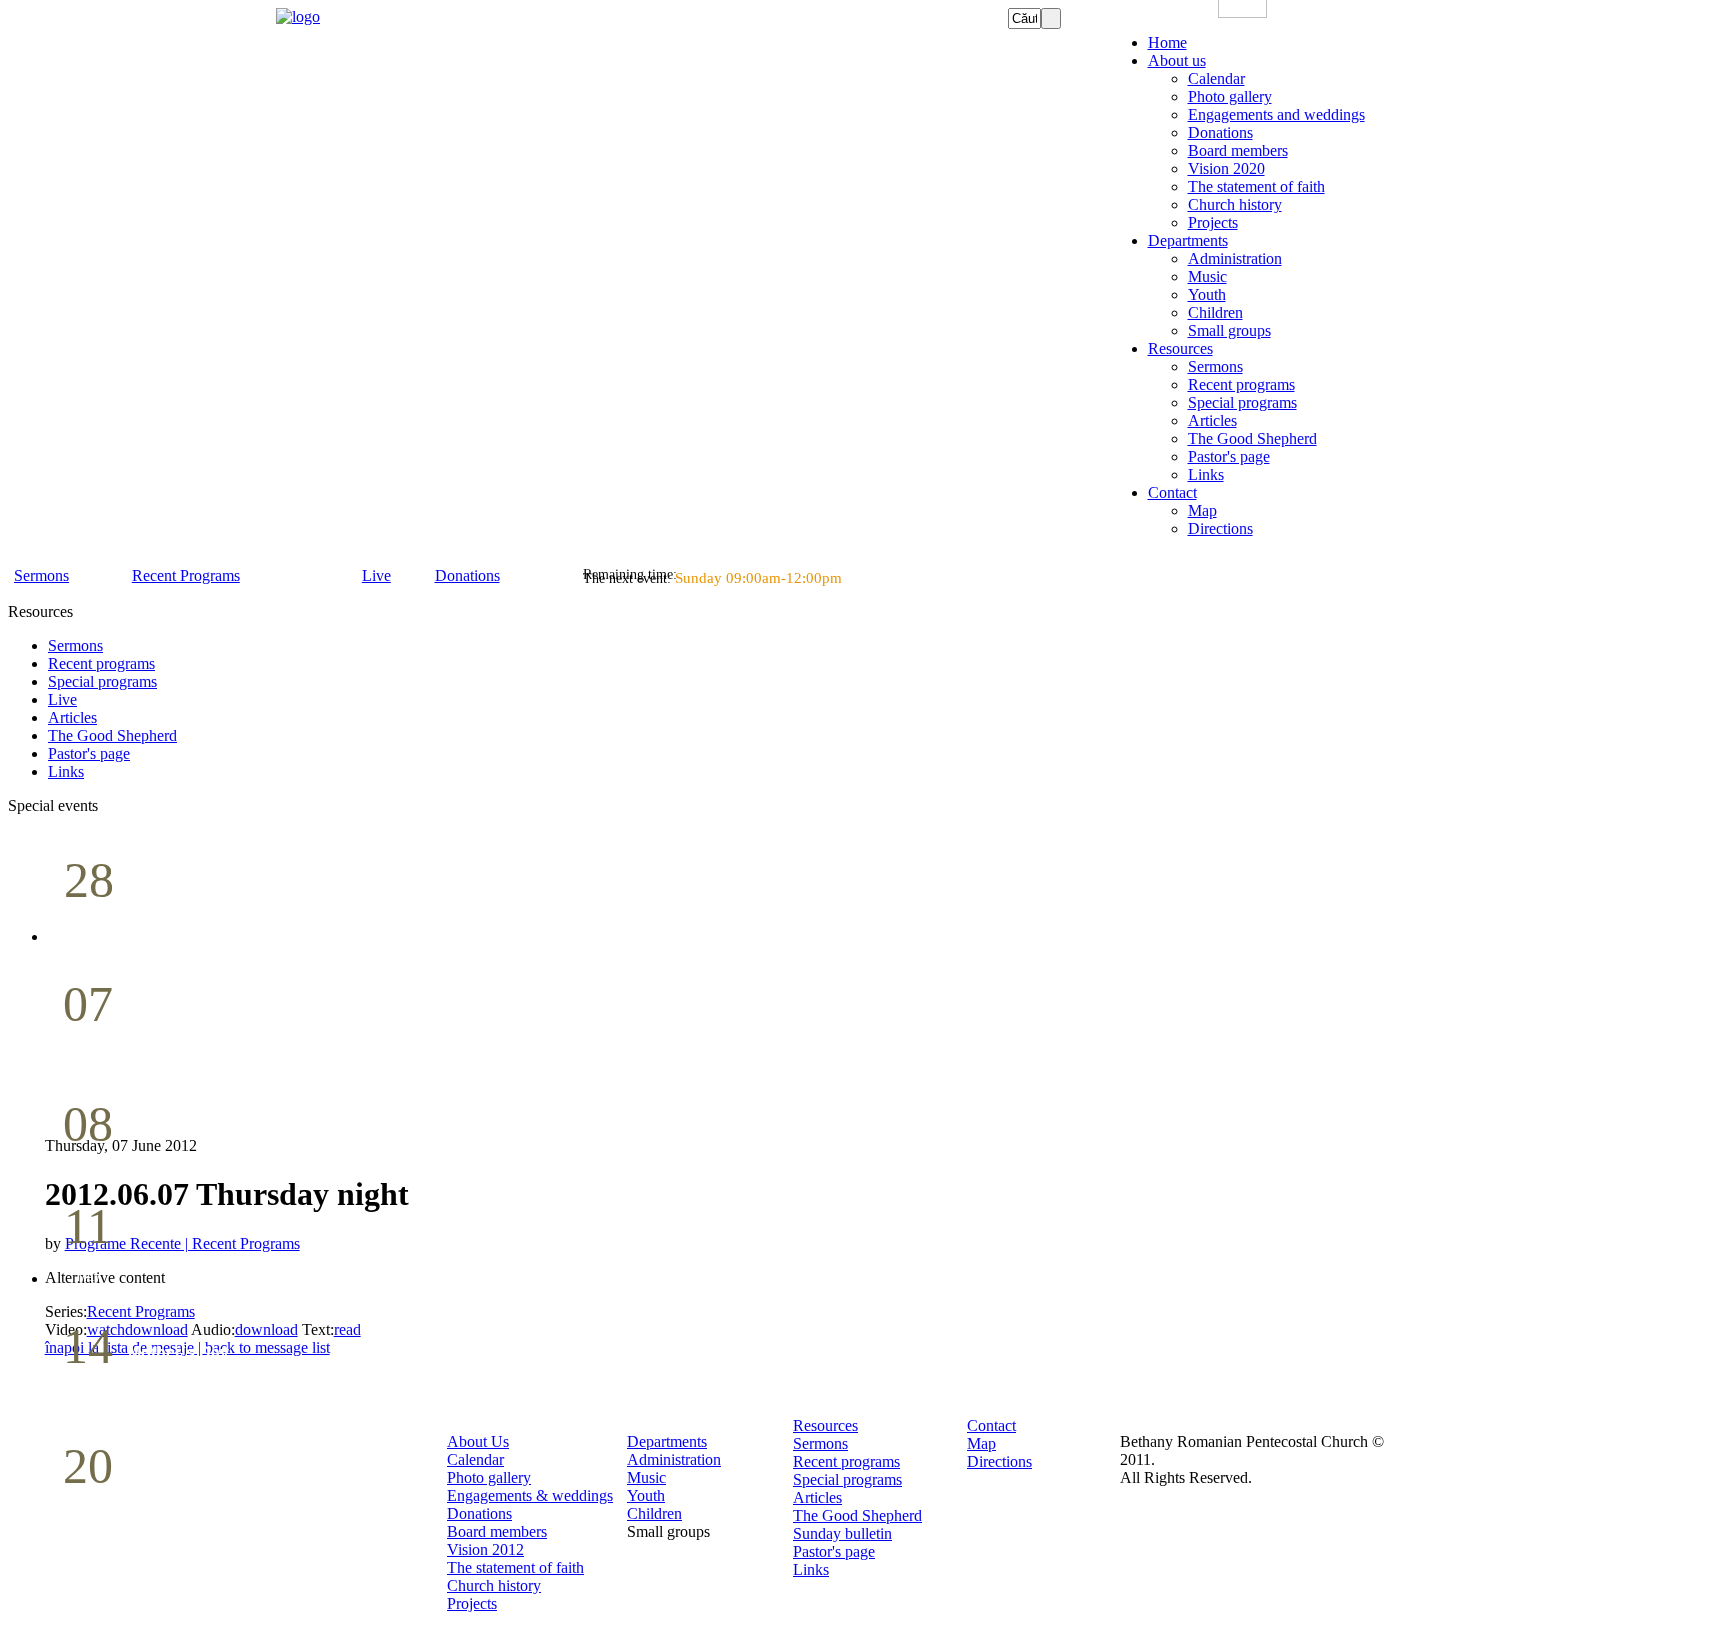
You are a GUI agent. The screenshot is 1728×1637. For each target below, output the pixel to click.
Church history (494, 1585)
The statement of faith (515, 1567)
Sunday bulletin (842, 1533)
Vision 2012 (485, 1549)
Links (811, 1569)
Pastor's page (834, 1551)
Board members (497, 1531)
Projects (472, 1603)
